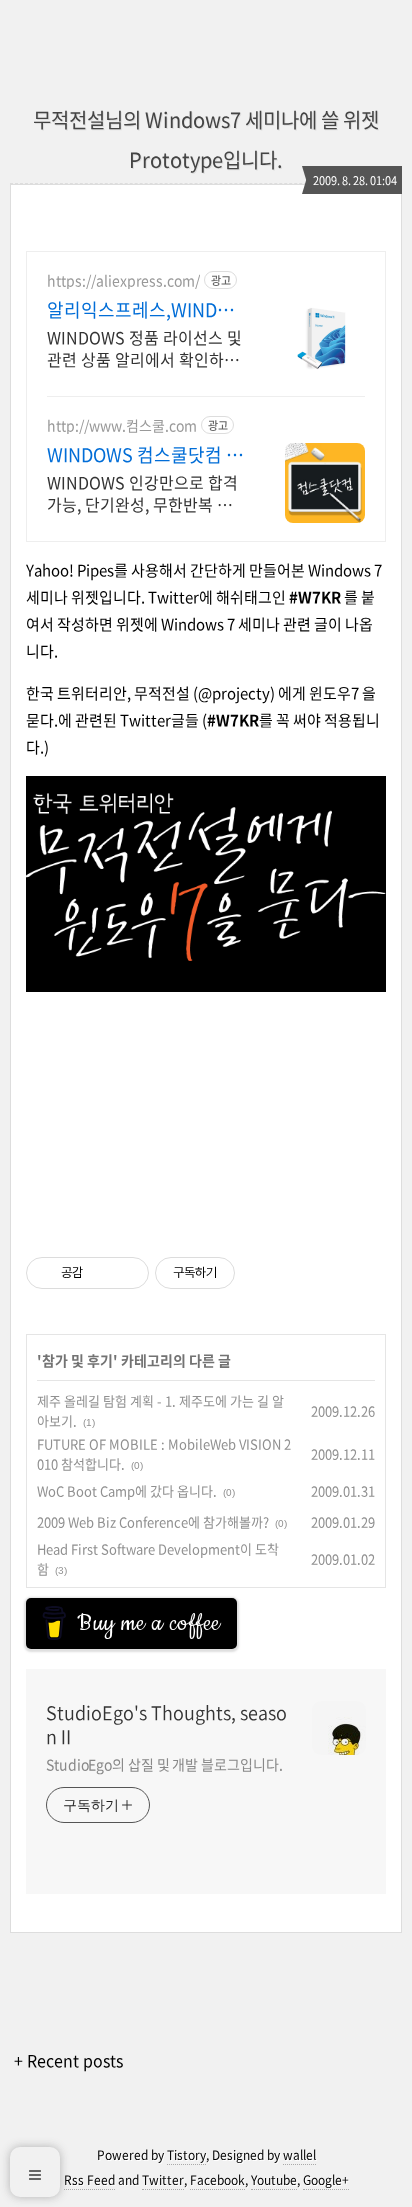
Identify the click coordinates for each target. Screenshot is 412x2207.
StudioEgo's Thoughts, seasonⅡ (166, 1725)
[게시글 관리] (126, 1273)
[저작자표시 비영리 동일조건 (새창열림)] (262, 1273)
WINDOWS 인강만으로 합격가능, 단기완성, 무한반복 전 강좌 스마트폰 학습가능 (142, 492)
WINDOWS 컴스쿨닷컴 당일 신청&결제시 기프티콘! (145, 455)
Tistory (186, 2155)
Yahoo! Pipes (70, 570)
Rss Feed (89, 2180)
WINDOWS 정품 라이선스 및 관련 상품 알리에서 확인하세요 (144, 347)
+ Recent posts (68, 2060)
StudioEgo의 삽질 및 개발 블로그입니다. (164, 1764)
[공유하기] (101, 1273)
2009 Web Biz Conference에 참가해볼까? (153, 1521)
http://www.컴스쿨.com (122, 425)
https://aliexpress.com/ (123, 280)
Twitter (163, 2180)
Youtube (274, 2180)
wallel (299, 2155)
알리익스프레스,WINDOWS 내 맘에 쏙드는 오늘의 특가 (145, 310)
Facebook (217, 2180)
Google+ (326, 2180)
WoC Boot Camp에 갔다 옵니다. (127, 1490)
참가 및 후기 (77, 1360)
